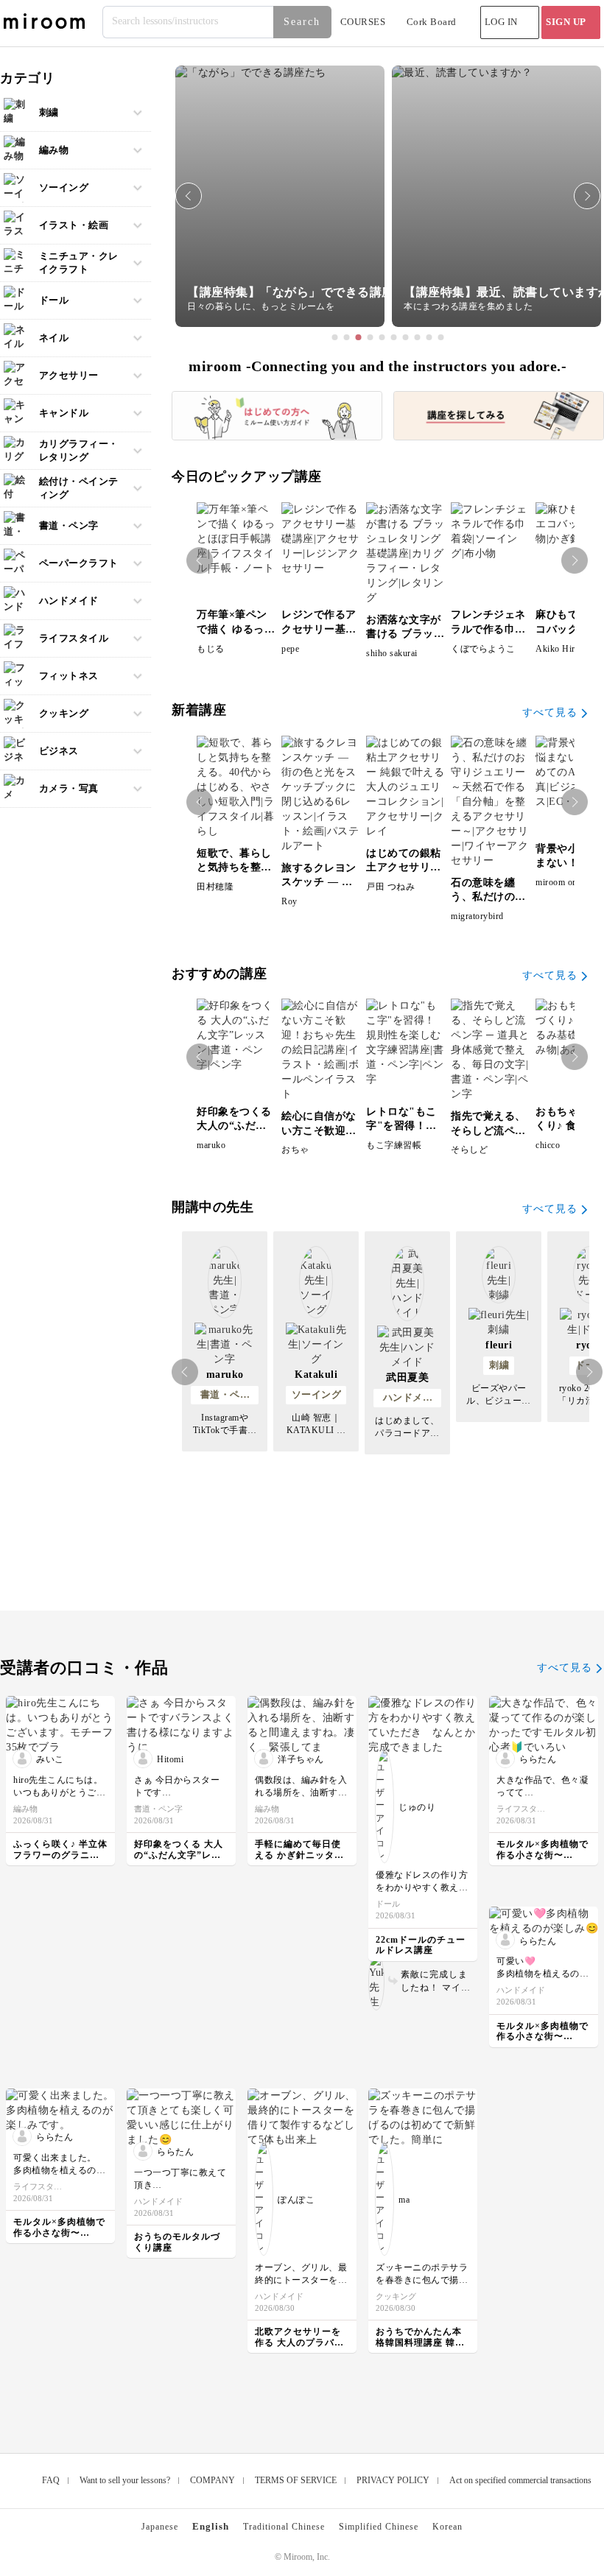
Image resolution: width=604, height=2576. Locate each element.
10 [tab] (441, 337)
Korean (447, 2527)
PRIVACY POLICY (393, 2480)
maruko (225, 1375)
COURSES (363, 22)
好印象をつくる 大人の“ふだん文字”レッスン (234, 1126)
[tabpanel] (280, 196)
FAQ (51, 2480)
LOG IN (501, 22)
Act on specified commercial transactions (520, 2480)
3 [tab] (359, 337)
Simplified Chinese (379, 2527)
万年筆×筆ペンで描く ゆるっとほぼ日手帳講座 (236, 629)
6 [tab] (394, 337)
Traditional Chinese (284, 2527)
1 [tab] (335, 337)
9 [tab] (429, 337)
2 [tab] (347, 337)
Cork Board (432, 22)
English (211, 2526)
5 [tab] (382, 337)
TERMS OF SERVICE (296, 2480)
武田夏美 (407, 1377)
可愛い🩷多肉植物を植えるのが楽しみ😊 (542, 1974)
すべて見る (550, 712)
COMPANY (213, 2480)
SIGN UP (566, 22)
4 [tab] (371, 337)
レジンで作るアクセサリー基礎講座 (319, 629)
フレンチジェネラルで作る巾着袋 (488, 629)
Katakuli (316, 1375)
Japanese (160, 2527)
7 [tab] (406, 337)
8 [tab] (418, 337)
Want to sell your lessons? (125, 2480)
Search (302, 22)
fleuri (499, 1345)
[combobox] (218, 22)
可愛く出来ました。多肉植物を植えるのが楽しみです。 (59, 2170)
